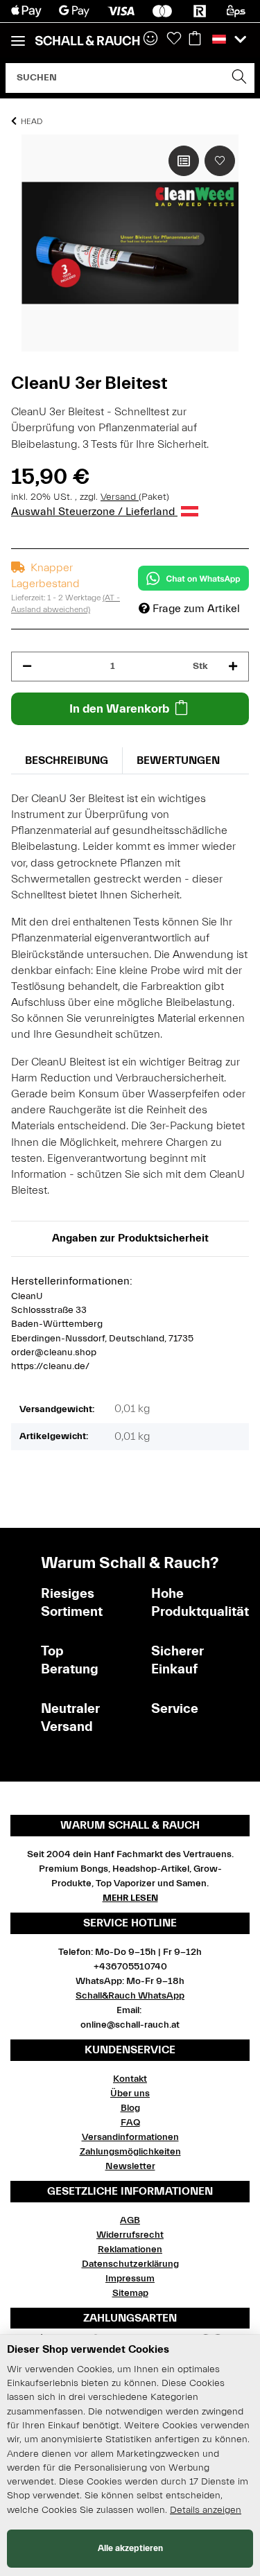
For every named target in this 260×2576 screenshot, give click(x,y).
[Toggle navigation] (18, 35)
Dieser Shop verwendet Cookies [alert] (88, 2349)
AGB (130, 2220)
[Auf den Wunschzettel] (220, 161)
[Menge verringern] (27, 667)
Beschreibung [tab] (67, 760)
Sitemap (130, 2293)
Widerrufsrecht (130, 2235)
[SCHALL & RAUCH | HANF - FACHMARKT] (87, 41)
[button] (229, 40)
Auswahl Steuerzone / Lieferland (94, 512)
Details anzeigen (206, 2510)
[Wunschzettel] (174, 40)
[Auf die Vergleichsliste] (184, 161)
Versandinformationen (130, 2137)
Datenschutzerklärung (130, 2264)
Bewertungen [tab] (178, 760)
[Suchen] (240, 78)
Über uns (130, 2094)
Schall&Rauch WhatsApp (130, 1996)
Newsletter (130, 2166)
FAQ (130, 2123)
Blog (130, 2108)
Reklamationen (130, 2249)
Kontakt (130, 2079)
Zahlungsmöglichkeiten (130, 2152)
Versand (120, 497)
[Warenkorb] (195, 40)
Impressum (130, 2279)
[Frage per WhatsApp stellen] (193, 578)
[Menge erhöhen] (233, 667)
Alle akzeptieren (130, 2548)
